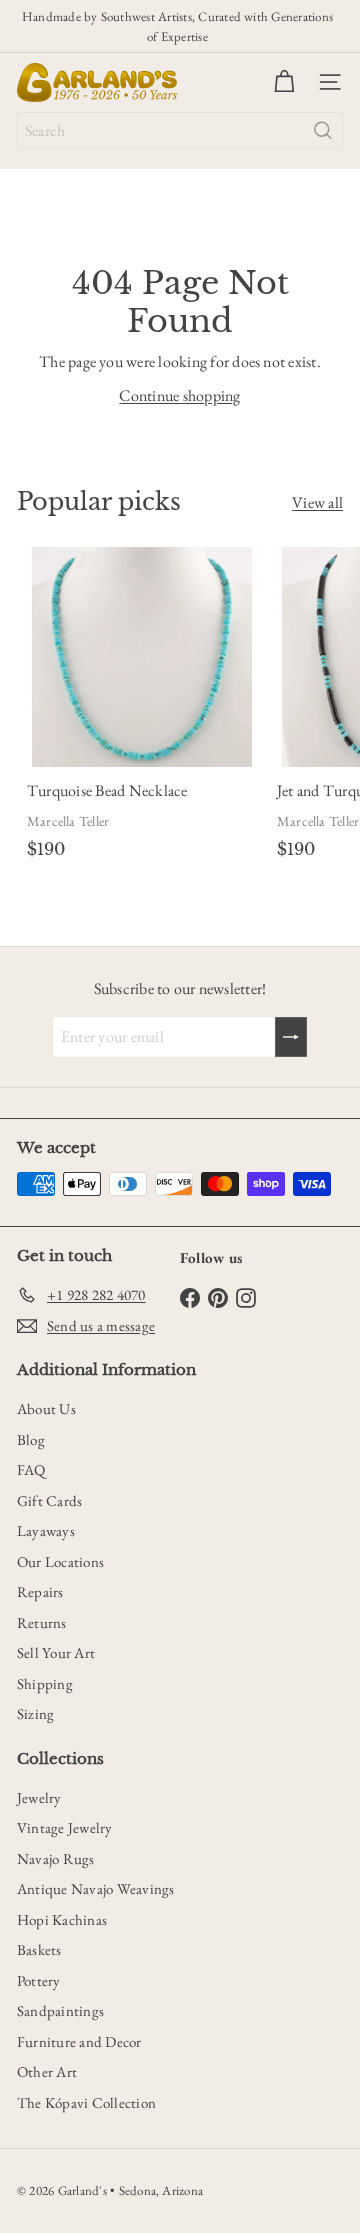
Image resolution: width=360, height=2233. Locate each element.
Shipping (45, 1683)
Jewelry (39, 1797)
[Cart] (284, 82)
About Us (46, 1408)
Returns (42, 1622)
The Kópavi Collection (86, 2102)
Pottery (39, 1980)
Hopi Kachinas (62, 1919)
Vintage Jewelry (65, 1827)
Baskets (39, 1949)
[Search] (323, 130)
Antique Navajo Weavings (96, 1888)
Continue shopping (179, 395)
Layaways (46, 1530)
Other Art (47, 2071)
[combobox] (180, 130)
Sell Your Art (56, 1652)
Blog (31, 1439)
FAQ (31, 1469)
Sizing (35, 1713)
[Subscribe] (291, 1037)
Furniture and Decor (79, 2041)
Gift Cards (49, 1500)
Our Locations (60, 1561)
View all (317, 502)
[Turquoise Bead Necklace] (142, 707)
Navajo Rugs (56, 1858)
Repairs (40, 1591)
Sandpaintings (60, 2010)
